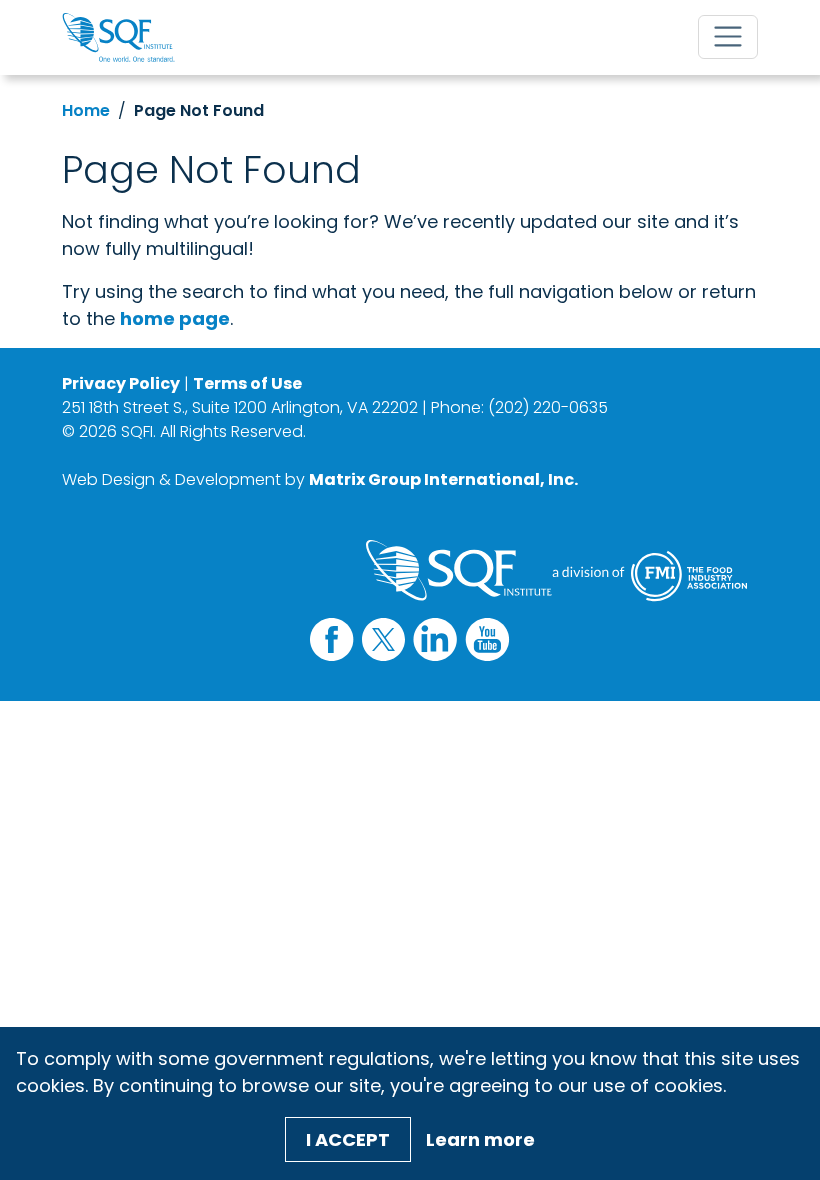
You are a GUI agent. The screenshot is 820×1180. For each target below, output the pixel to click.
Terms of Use (247, 383)
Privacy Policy (121, 383)
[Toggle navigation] (728, 37)
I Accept (348, 1139)
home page (175, 318)
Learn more (480, 1139)
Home (86, 110)
